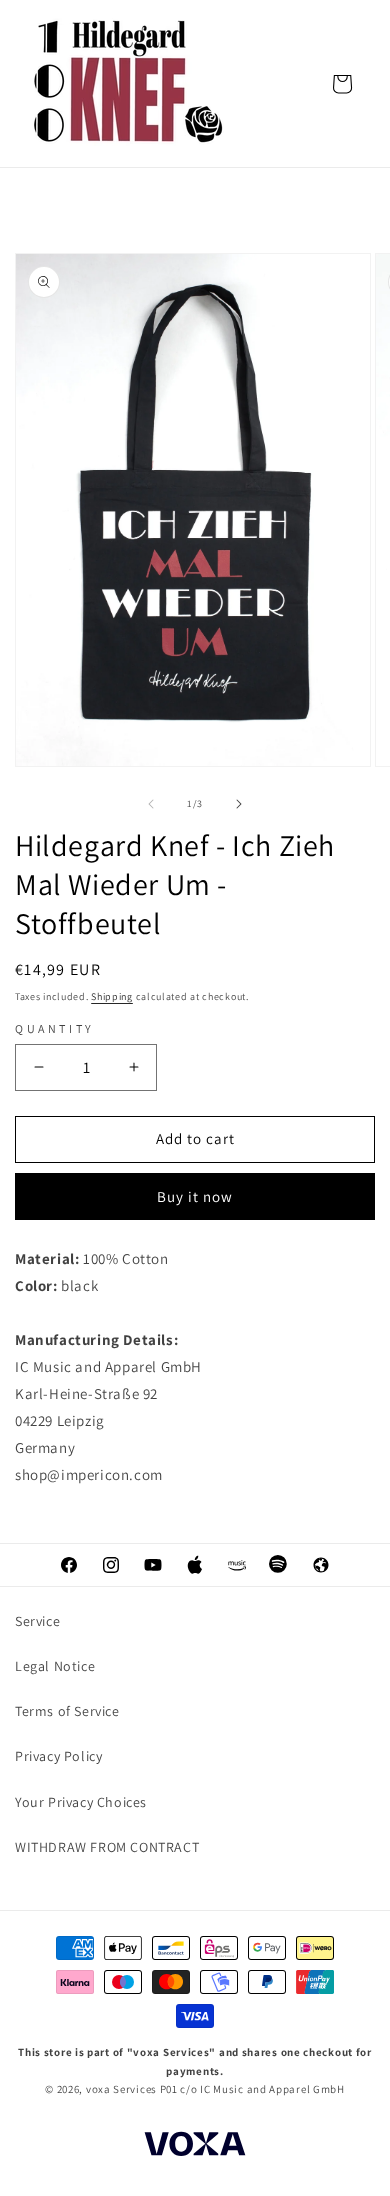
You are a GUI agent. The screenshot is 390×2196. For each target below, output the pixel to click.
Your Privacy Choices (81, 1802)
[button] (342, 84)
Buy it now (195, 1196)
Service (37, 1621)
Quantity (55, 1028)
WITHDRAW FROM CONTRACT (107, 1847)
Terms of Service (67, 1711)
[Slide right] (239, 804)
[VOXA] (195, 2146)
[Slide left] (151, 804)
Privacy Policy (58, 1756)
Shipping (112, 996)
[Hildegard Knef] (130, 83)
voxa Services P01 (132, 2089)
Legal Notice (55, 1666)
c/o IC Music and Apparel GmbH (262, 2089)
